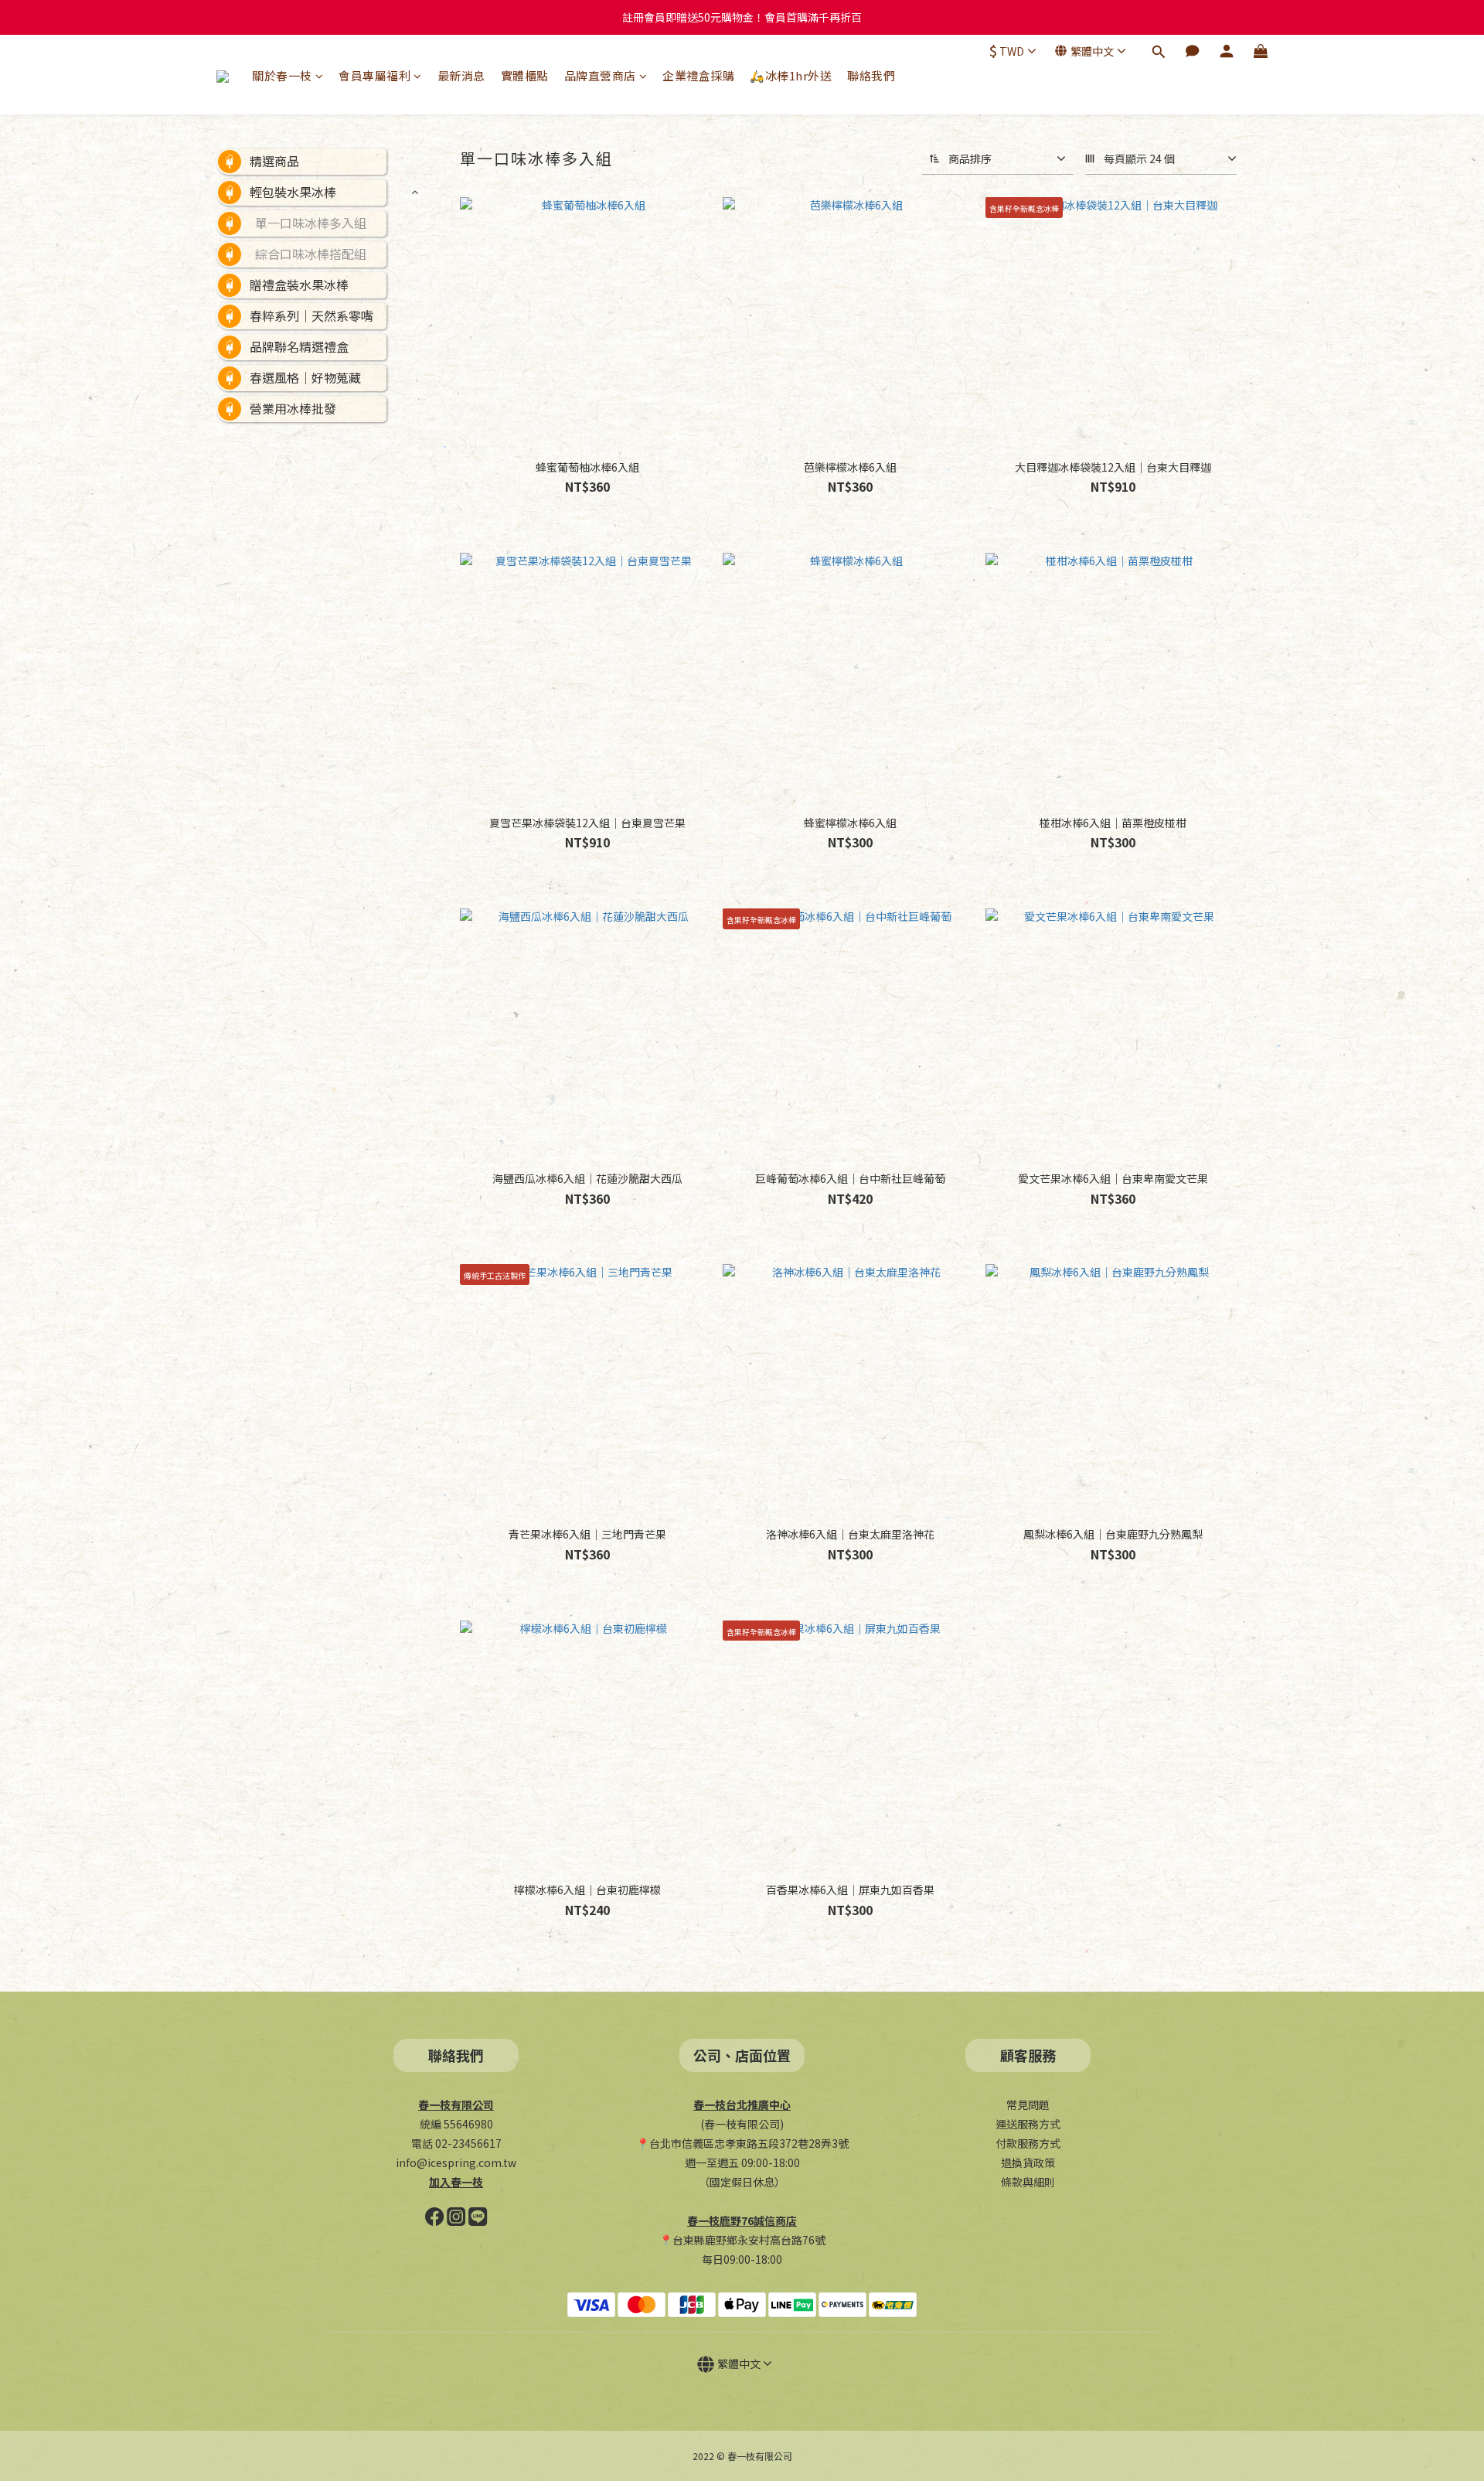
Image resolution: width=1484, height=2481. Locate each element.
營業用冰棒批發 (293, 408)
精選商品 (274, 161)
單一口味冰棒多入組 (311, 223)
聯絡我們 (871, 75)
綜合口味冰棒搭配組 (311, 254)
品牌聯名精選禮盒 (299, 346)
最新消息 (461, 75)
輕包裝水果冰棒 (293, 192)
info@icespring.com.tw (456, 2162)
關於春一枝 (282, 75)
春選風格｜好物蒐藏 (305, 377)
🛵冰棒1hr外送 (791, 75)
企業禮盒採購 (698, 75)
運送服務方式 (1028, 2124)
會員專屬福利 (374, 75)
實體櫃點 (525, 75)
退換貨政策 (1028, 2162)
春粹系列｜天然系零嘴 (311, 315)
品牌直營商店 (600, 75)
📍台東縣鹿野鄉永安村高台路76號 (742, 2240)
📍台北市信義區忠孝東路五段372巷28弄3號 (742, 2143)
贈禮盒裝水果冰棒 (299, 285)
